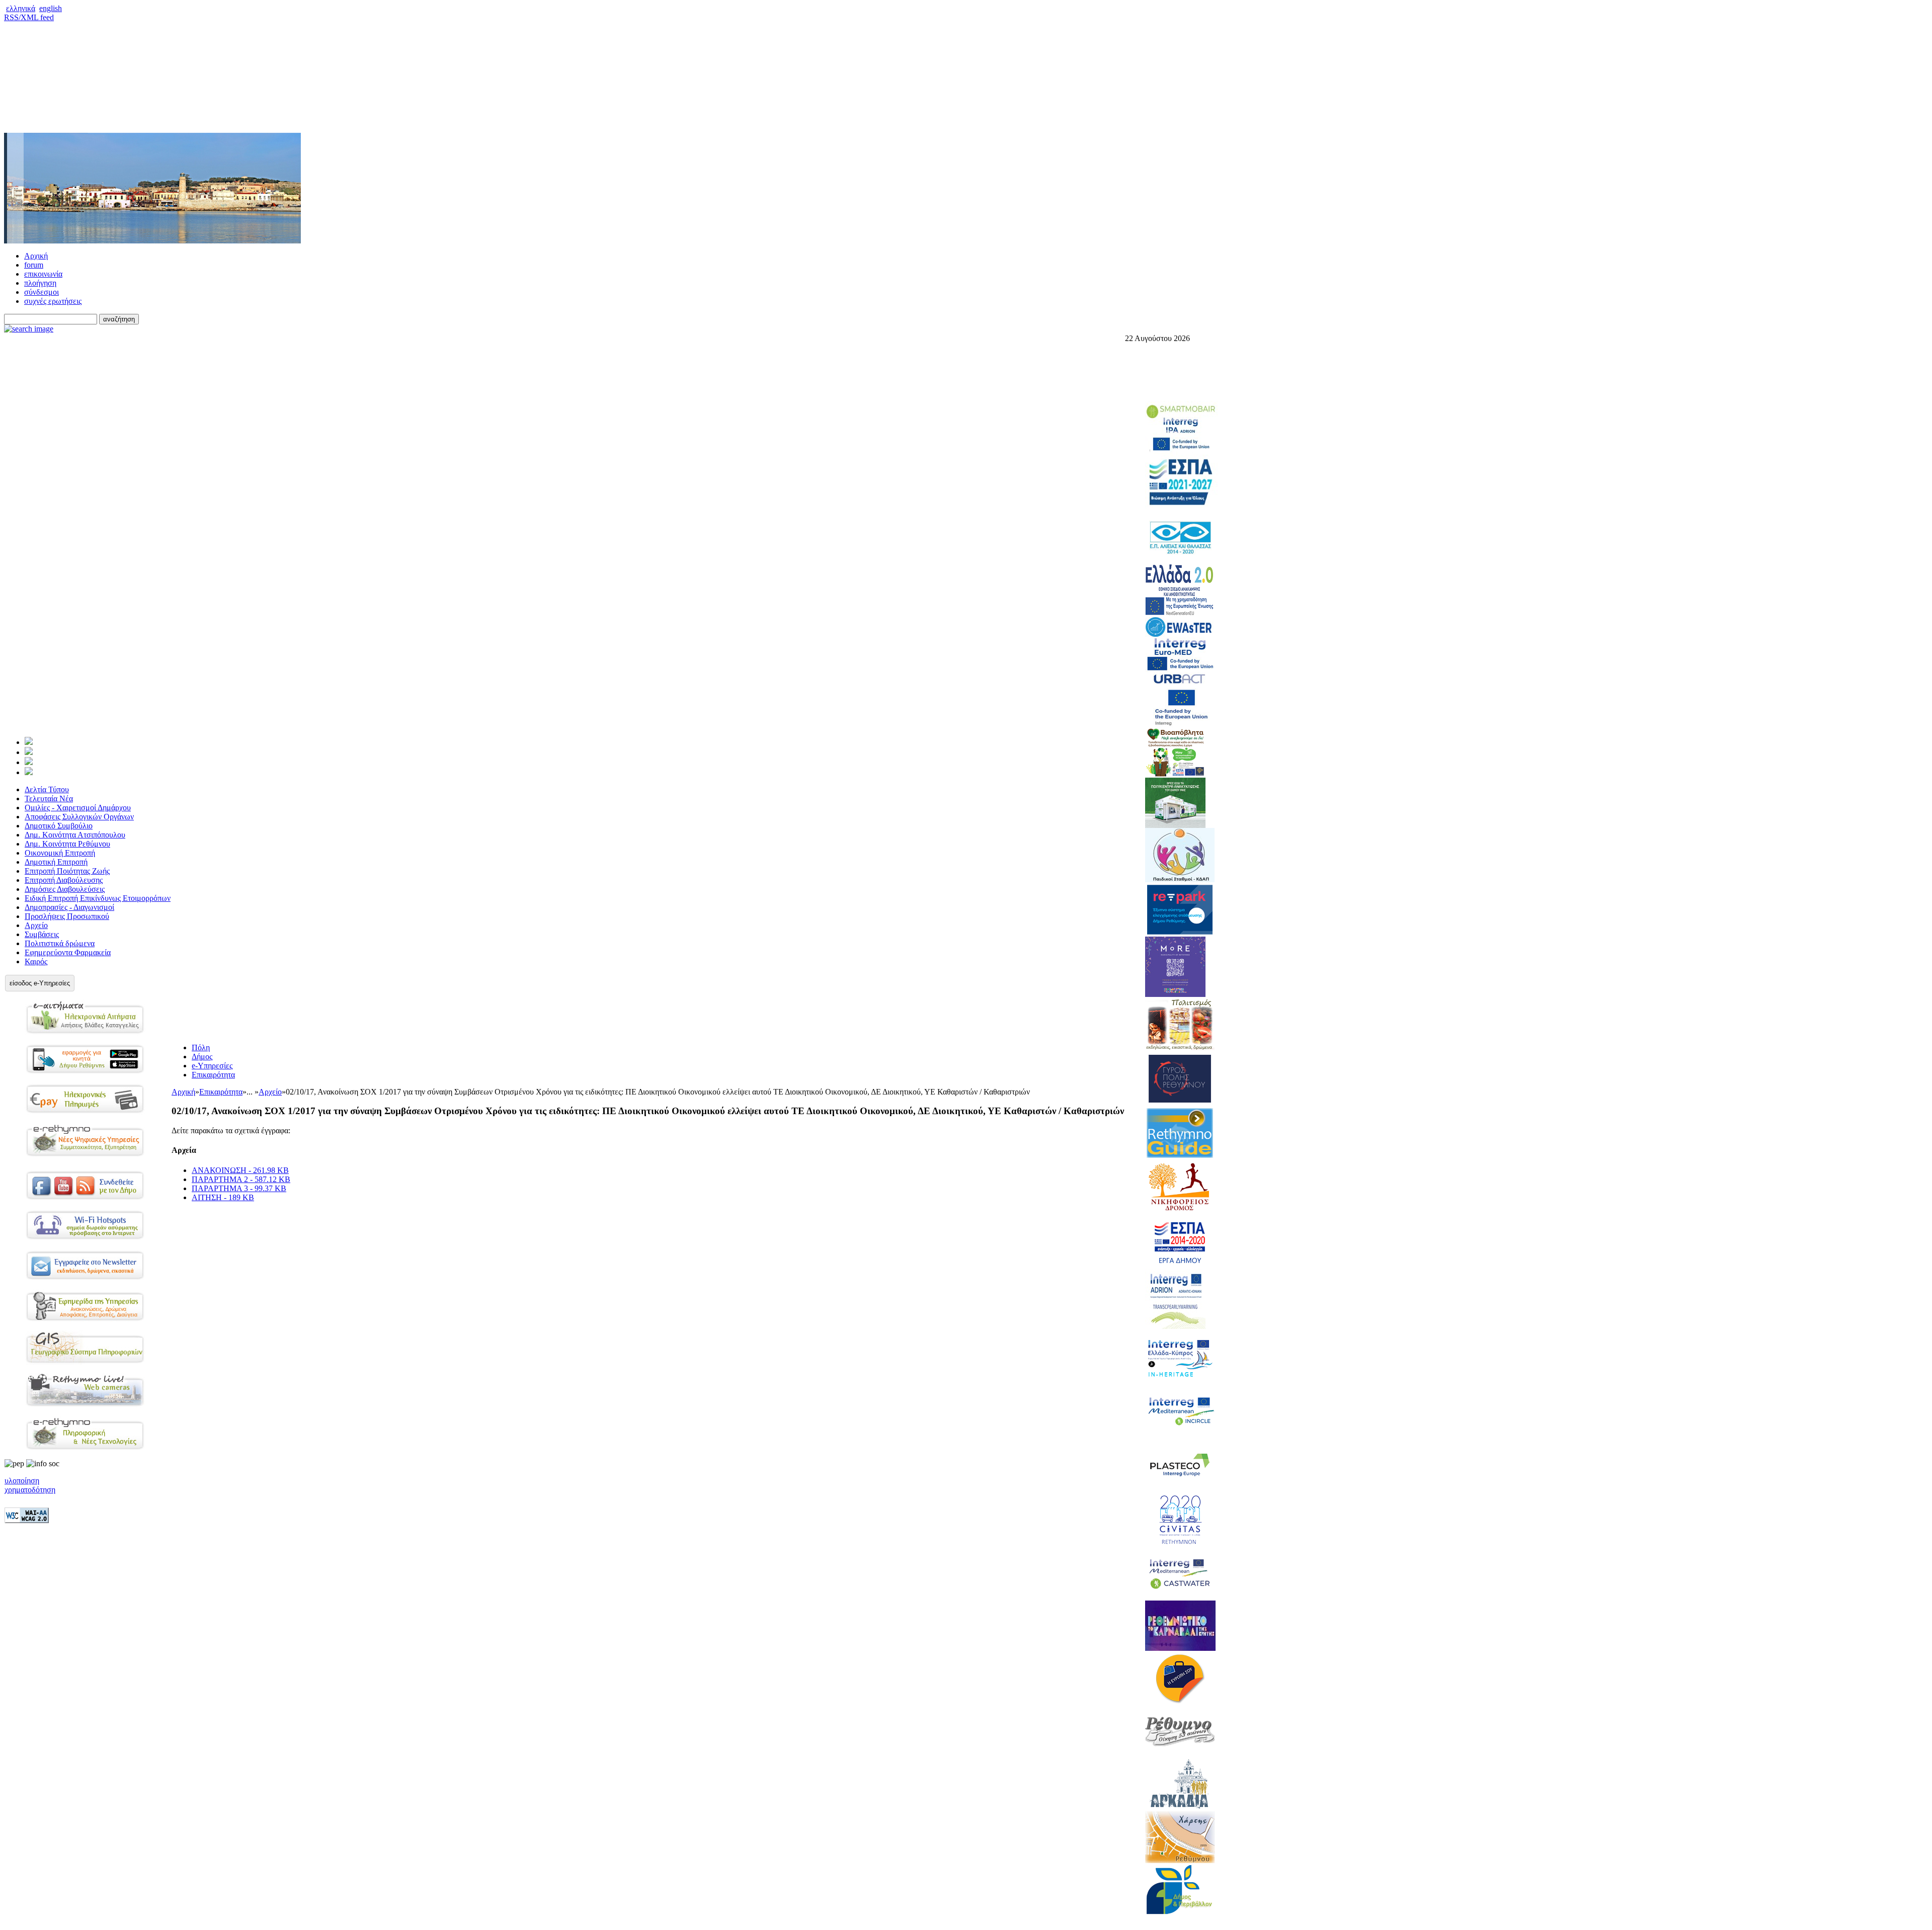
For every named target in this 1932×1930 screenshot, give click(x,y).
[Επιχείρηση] (29, 762)
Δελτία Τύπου (47, 789)
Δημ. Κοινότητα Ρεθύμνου (67, 844)
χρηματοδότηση (30, 1490)
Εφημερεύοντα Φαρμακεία (68, 952)
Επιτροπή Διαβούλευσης (64, 880)
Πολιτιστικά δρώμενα (60, 943)
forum (34, 265)
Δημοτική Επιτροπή (56, 862)
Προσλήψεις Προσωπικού (67, 916)
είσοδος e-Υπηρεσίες (40, 983)
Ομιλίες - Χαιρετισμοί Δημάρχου (78, 808)
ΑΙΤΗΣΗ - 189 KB (223, 1197)
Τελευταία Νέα (49, 799)
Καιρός (36, 961)
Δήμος (202, 1057)
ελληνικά (21, 8)
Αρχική (36, 256)
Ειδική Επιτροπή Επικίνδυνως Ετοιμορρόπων (98, 898)
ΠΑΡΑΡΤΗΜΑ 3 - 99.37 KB (239, 1188)
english (51, 8)
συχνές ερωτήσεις (53, 301)
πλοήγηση (40, 283)
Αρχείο (36, 925)
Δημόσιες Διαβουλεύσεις (65, 889)
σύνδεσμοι (42, 292)
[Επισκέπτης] (29, 752)
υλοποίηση (22, 1481)
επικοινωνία (43, 274)
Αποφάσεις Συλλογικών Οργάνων (79, 817)
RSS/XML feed (29, 17)
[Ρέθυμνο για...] (29, 772)
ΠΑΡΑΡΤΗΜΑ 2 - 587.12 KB (241, 1179)
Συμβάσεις (42, 934)
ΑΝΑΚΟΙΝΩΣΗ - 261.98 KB (240, 1170)
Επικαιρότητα (213, 1075)
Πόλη (201, 1047)
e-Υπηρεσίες (212, 1066)
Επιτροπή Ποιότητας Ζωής (67, 871)
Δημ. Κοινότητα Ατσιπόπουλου (75, 835)
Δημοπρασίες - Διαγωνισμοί (69, 907)
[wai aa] (27, 1520)
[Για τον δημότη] (29, 742)
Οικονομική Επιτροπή (60, 853)
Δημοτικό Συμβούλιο (59, 826)
